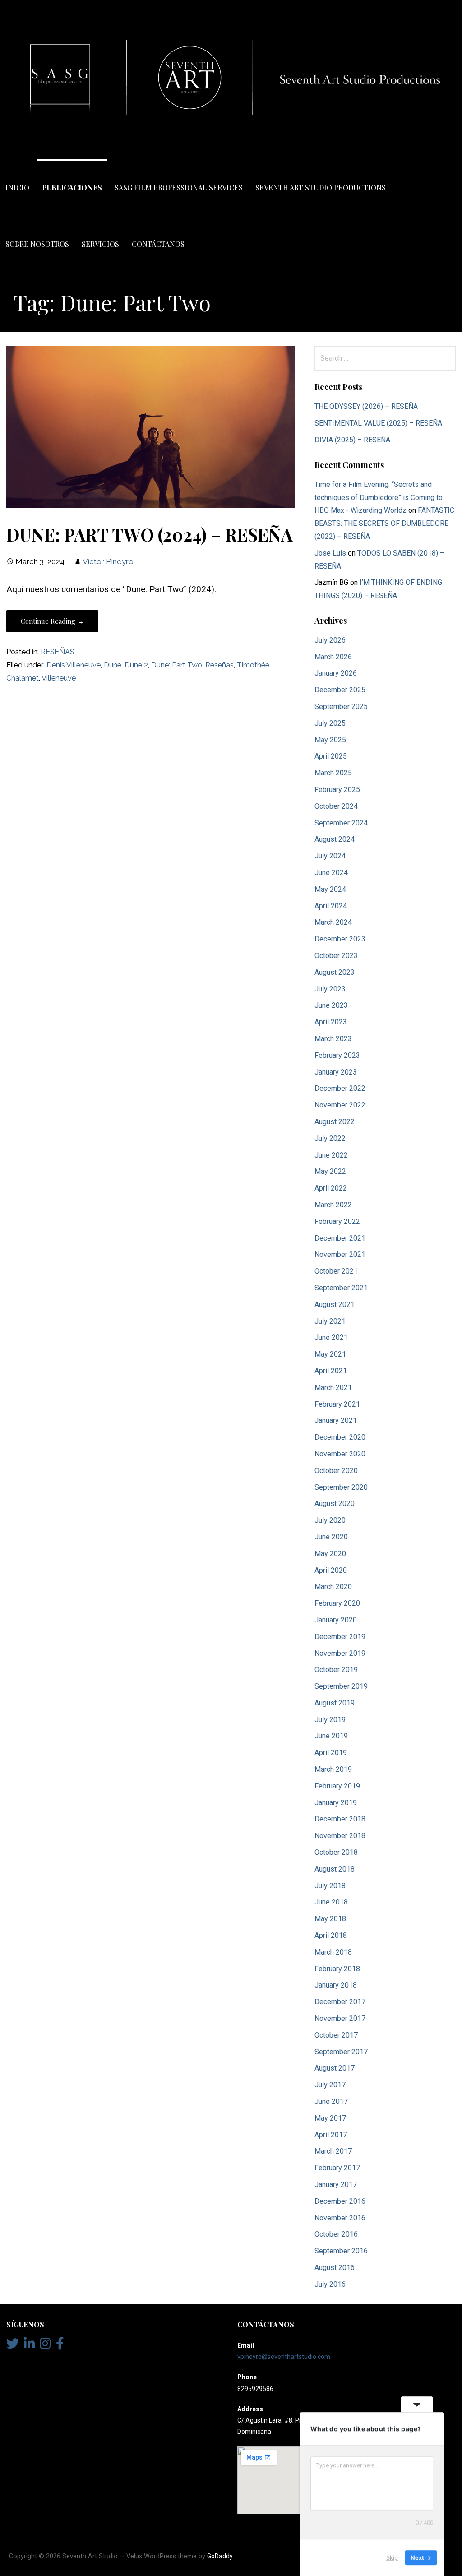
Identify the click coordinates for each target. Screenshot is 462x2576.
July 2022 (330, 1138)
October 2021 (336, 1271)
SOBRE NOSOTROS (37, 244)
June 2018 (331, 1902)
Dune (113, 665)
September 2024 (341, 823)
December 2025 (340, 690)
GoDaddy (220, 2556)
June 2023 (331, 1005)
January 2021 (336, 1420)
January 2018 (336, 1985)
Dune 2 (136, 665)
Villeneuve (59, 678)
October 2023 (336, 956)
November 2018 (340, 1836)
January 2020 (336, 1620)
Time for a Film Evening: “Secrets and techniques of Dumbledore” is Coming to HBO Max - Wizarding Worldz (379, 498)
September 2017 (341, 2052)
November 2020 (340, 1454)
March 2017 (333, 2151)
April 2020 (331, 1570)
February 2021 (337, 1404)
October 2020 (336, 1471)
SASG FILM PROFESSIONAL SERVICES (179, 188)
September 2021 (341, 1288)
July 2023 (330, 989)
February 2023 (337, 1055)
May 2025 (330, 740)
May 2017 (330, 2118)
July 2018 (330, 1886)
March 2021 (333, 1388)
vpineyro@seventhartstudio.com (284, 2357)
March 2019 (333, 1769)
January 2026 (336, 673)
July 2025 (330, 723)
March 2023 (333, 1039)
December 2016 (340, 2201)
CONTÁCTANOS (158, 244)
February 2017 (337, 2168)
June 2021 (331, 1337)
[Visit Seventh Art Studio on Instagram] (45, 2346)
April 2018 (331, 1935)
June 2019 (331, 1736)
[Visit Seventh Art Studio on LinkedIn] (30, 2346)
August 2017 (335, 2068)
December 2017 (340, 2002)
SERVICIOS (100, 244)
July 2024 (330, 856)
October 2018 (336, 1852)
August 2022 (335, 1122)
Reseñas (219, 665)
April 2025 (331, 756)
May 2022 (330, 1171)
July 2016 (330, 2284)
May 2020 (330, 1554)
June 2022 (331, 1155)
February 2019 (337, 1786)
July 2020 (330, 1520)
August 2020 (335, 1503)
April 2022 (331, 1188)
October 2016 (336, 2234)
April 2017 (331, 2135)
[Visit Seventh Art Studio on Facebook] (60, 2346)
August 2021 (335, 1304)
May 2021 (330, 1354)
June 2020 (331, 1537)
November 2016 (340, 2218)
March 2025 (333, 773)
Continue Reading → (52, 621)
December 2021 (340, 1238)
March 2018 (333, 1952)
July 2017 (330, 2085)
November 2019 (340, 1653)
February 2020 (337, 1603)
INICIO (17, 188)
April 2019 (331, 1753)
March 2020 (333, 1587)
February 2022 (337, 1221)
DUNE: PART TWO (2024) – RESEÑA (150, 534)
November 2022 (340, 1105)
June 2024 (331, 873)
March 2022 (333, 1205)
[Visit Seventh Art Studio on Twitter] (13, 2346)
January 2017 (336, 2185)
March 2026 (333, 657)
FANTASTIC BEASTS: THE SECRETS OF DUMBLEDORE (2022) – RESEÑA (384, 523)
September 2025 (341, 707)
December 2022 (340, 1088)
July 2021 (330, 1321)
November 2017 (340, 2018)
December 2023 (340, 939)
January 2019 (336, 1803)
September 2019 (341, 1686)
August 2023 (335, 972)
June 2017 (331, 2101)
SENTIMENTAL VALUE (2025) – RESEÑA (378, 423)
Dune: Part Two (177, 665)
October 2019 (336, 1670)
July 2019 (330, 1720)
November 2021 (340, 1254)
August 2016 (335, 2268)
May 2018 (330, 1919)
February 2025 (337, 790)
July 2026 (330, 640)
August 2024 (335, 839)
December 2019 (340, 1637)
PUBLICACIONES (72, 188)
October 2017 (336, 2035)
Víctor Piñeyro (108, 561)
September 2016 (341, 2251)
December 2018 (340, 1819)
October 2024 (336, 806)
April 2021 (331, 1371)
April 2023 (331, 1022)
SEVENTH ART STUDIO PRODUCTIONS (321, 188)
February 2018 (337, 1969)
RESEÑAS (58, 652)
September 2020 (341, 1487)
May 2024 (330, 889)
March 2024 (333, 922)
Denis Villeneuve (74, 665)
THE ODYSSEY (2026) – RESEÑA (366, 406)
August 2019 (335, 1703)
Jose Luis (330, 553)
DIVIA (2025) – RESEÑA (352, 440)
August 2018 (335, 1869)
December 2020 (340, 1437)
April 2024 (331, 906)
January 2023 (336, 1072)
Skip (392, 2557)
